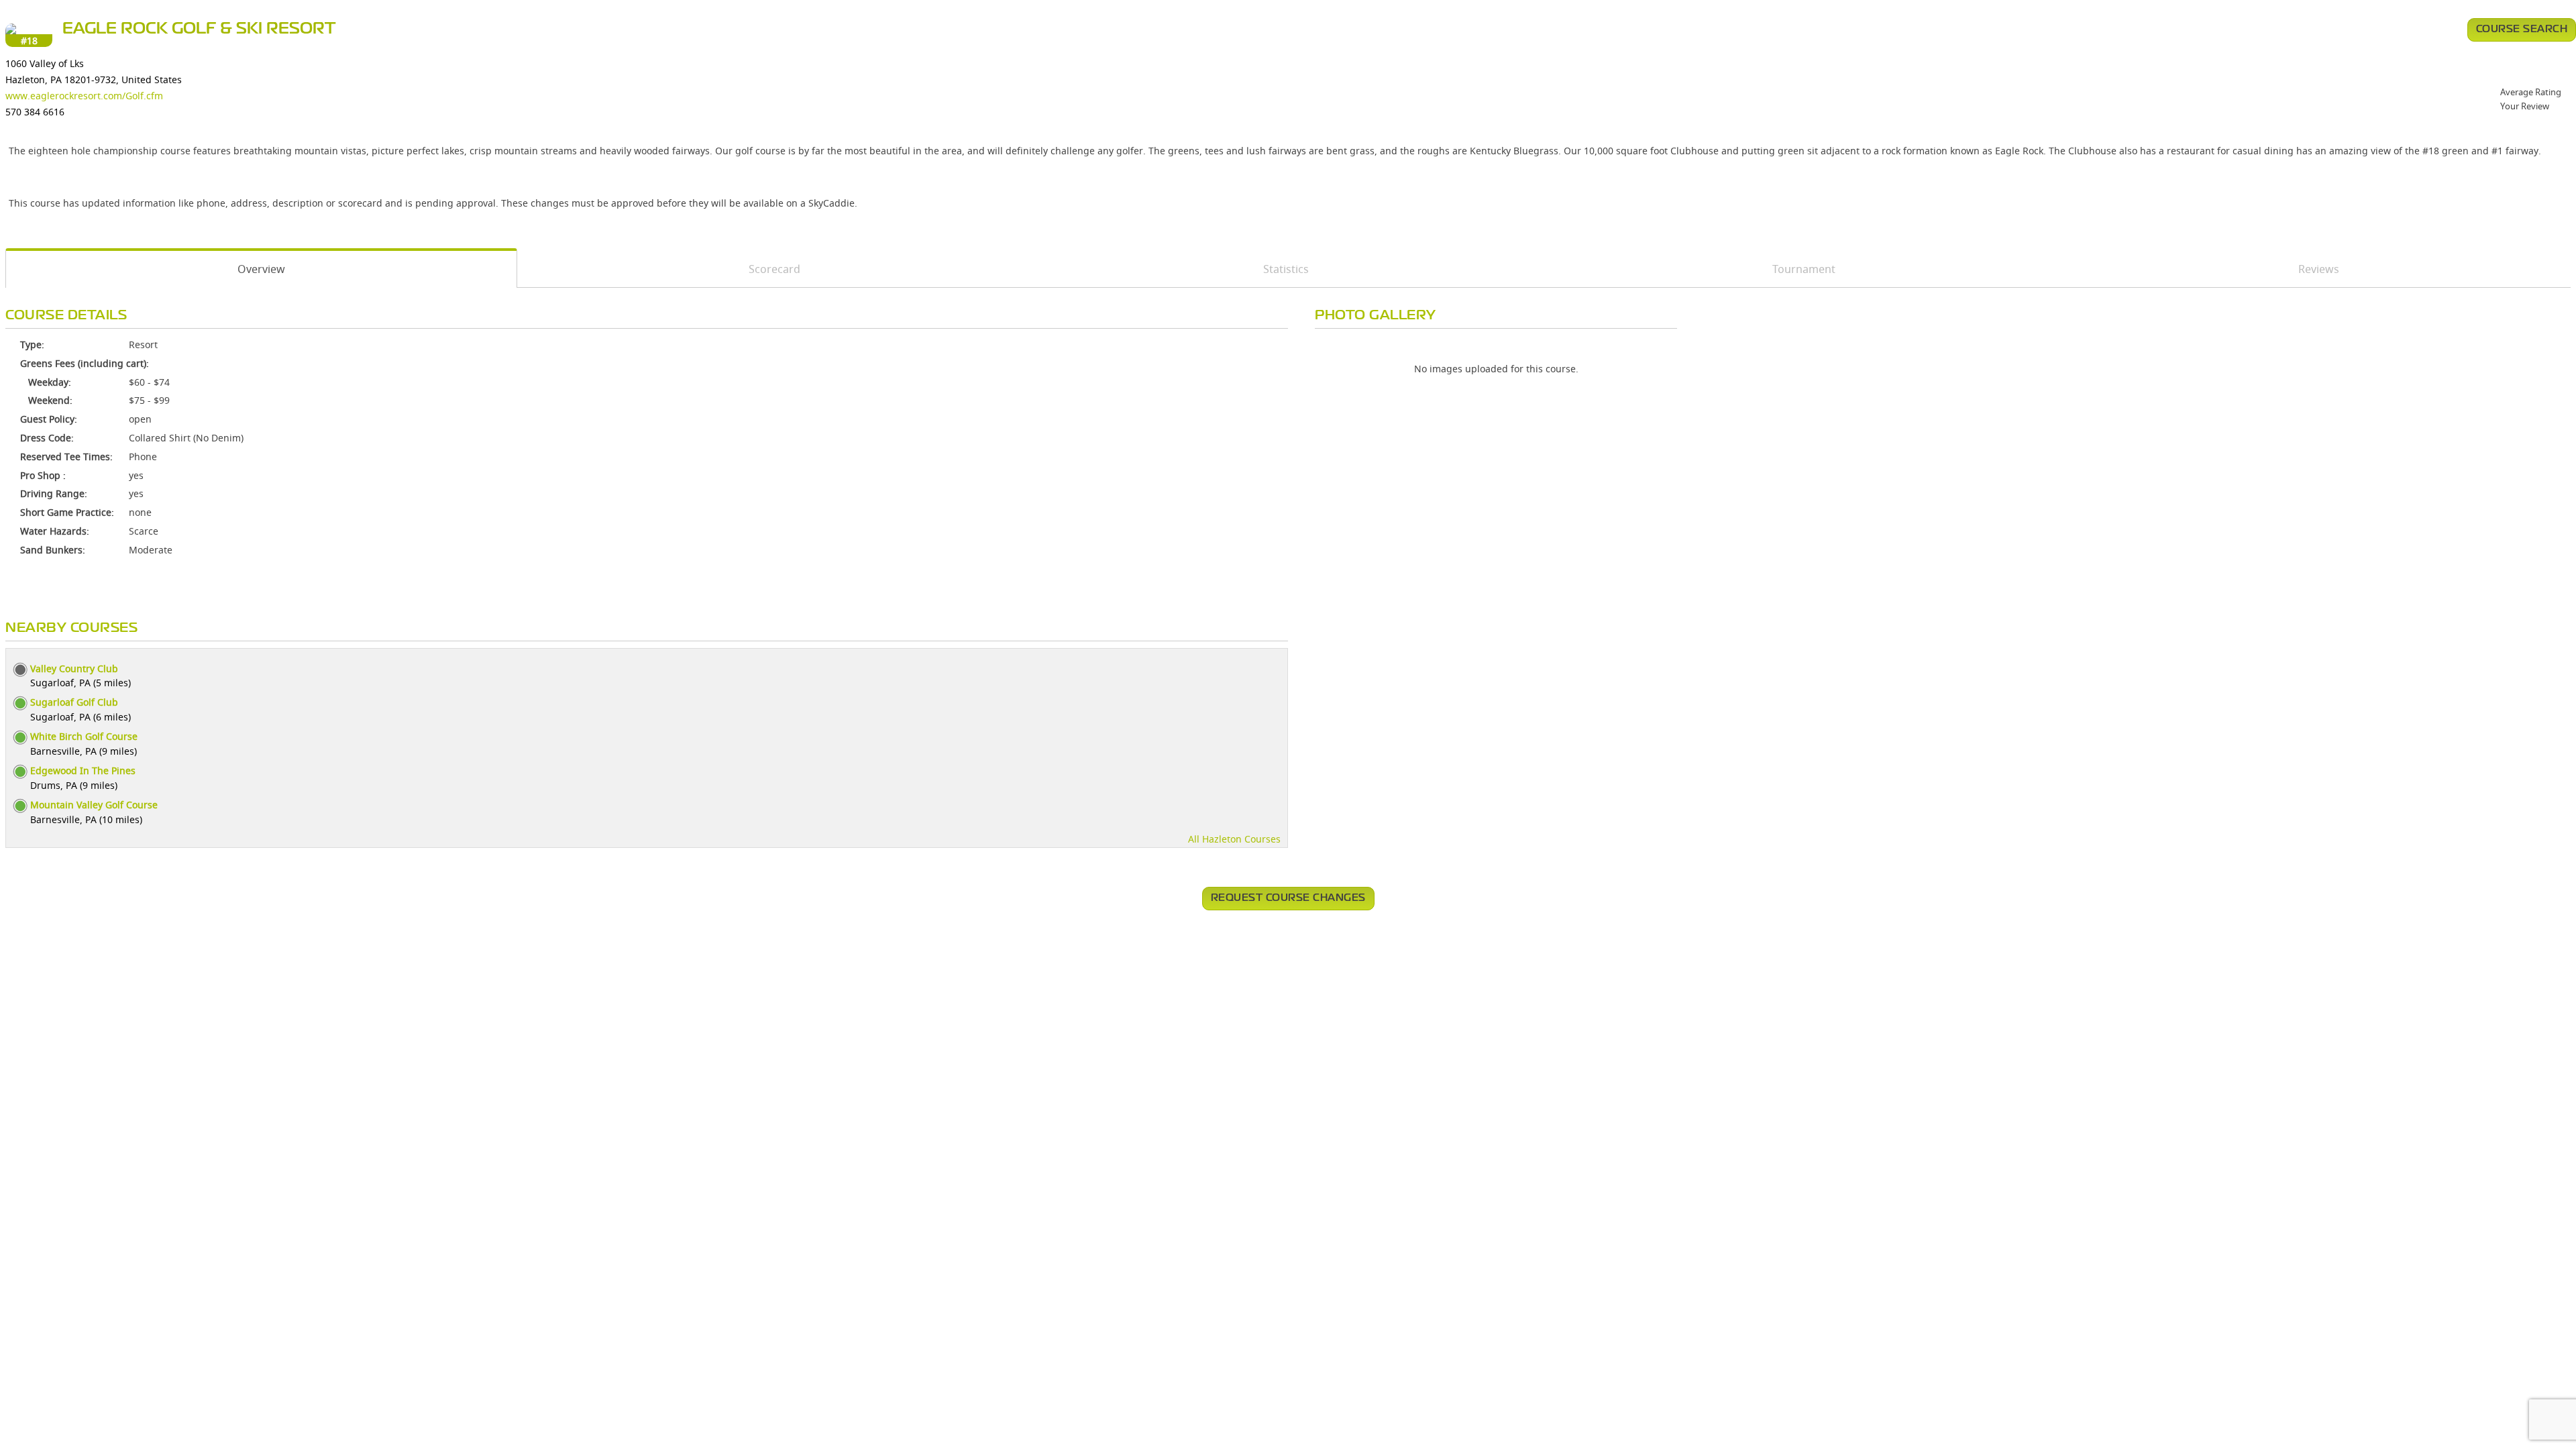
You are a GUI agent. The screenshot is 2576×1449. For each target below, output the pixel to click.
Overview (261, 269)
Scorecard (774, 269)
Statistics (1286, 269)
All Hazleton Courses (1234, 839)
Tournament (1804, 269)
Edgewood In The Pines (83, 770)
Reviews (2319, 269)
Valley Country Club (74, 668)
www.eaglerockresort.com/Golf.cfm (84, 96)
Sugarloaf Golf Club (74, 702)
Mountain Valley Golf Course (94, 805)
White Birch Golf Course (84, 736)
